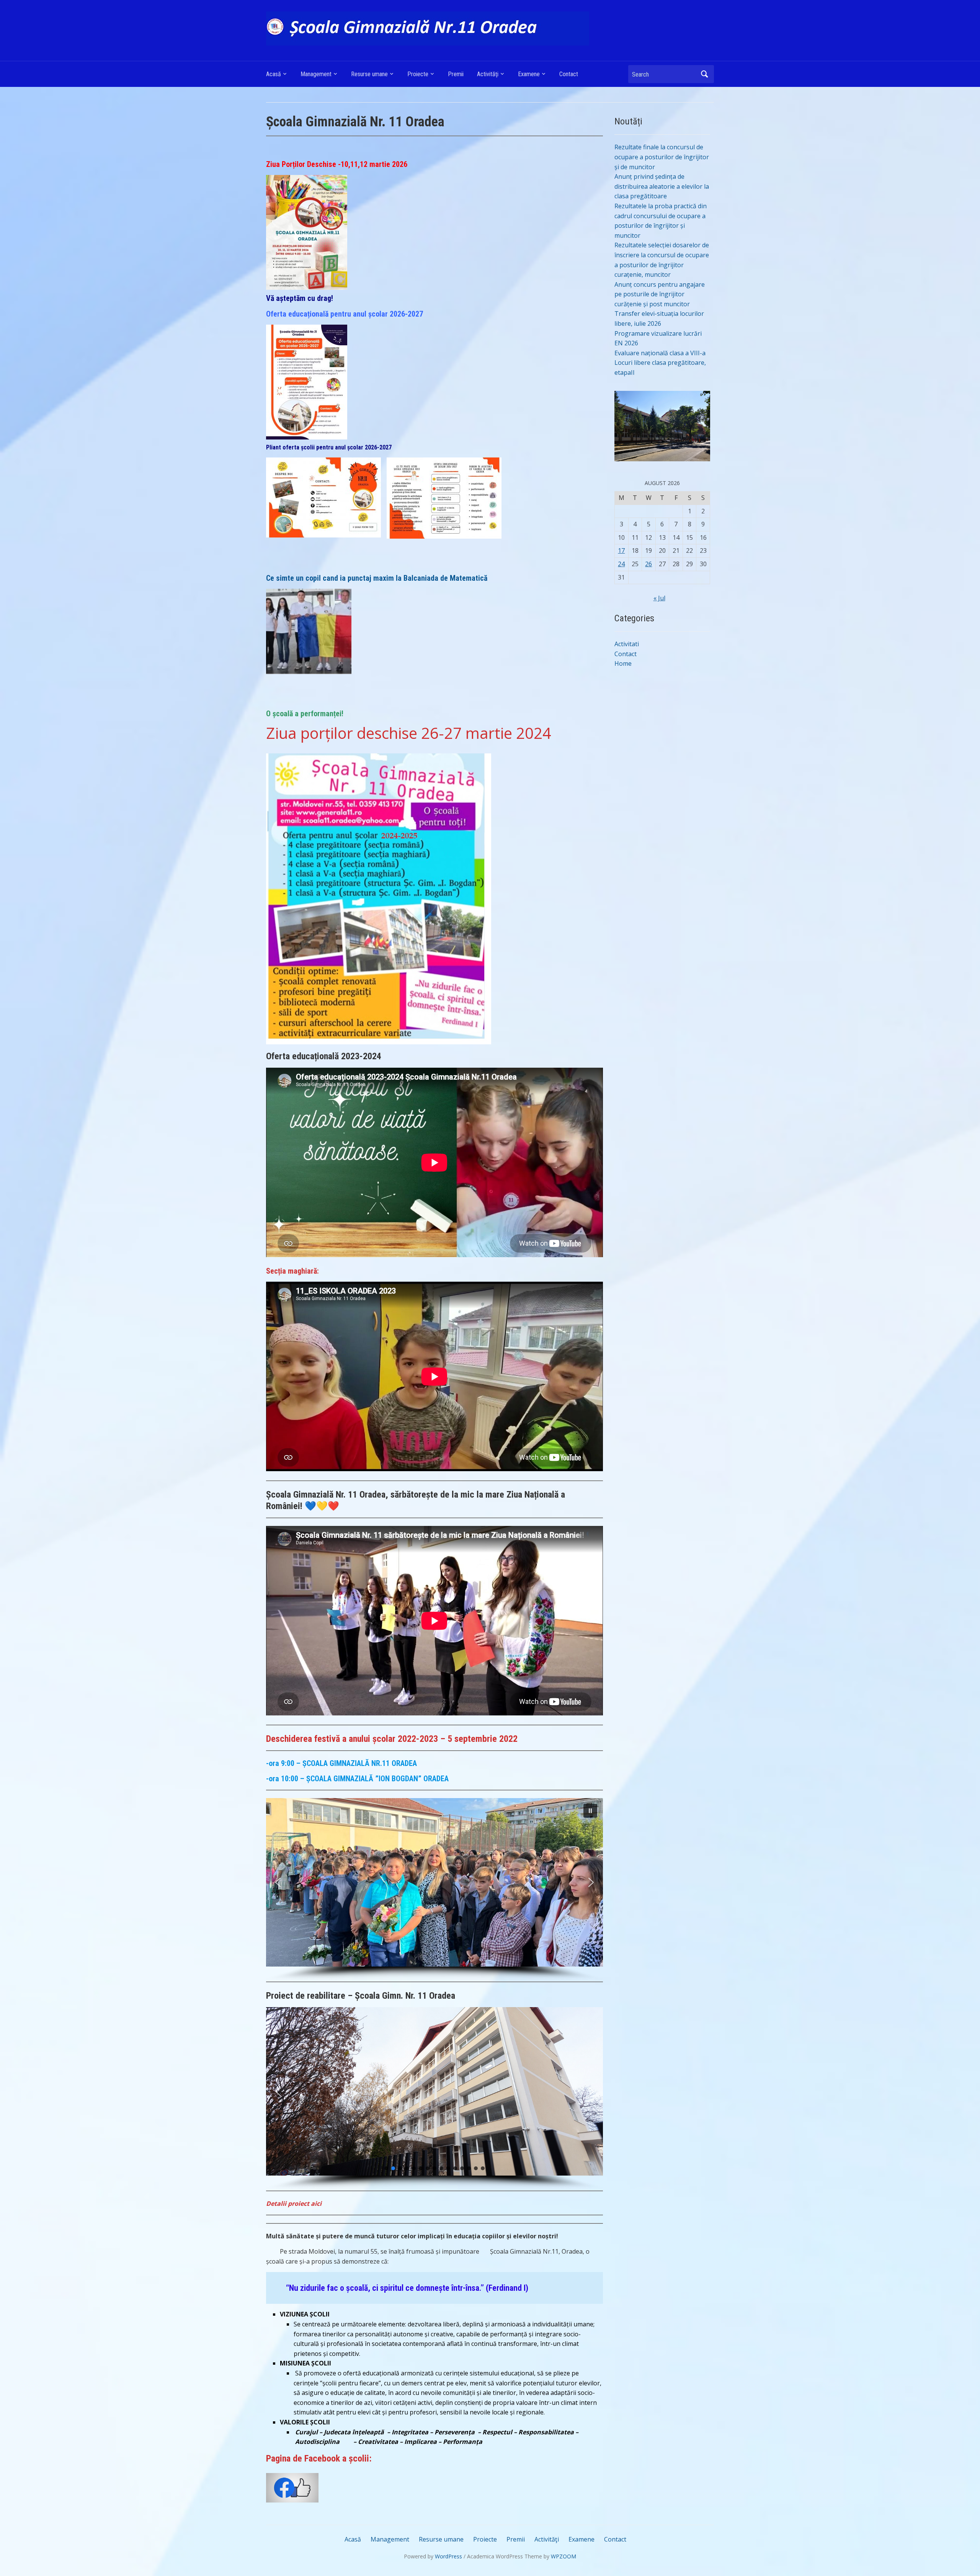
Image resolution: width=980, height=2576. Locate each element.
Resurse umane (369, 74)
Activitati (627, 644)
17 (621, 550)
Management (316, 74)
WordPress (448, 2556)
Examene (529, 74)
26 (648, 564)
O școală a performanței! (305, 714)
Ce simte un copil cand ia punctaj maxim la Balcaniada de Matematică (378, 578)
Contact (569, 74)
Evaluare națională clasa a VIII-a (660, 353)
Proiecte (418, 74)
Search (704, 74)
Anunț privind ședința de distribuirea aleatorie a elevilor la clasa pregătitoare (662, 186)
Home (623, 663)
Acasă (274, 74)
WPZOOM (563, 2556)
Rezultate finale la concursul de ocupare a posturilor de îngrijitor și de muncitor (662, 157)
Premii (456, 74)
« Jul (659, 598)
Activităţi (488, 74)
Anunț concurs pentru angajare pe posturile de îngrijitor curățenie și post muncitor (660, 294)
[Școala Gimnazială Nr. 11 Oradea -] (428, 28)
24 (621, 564)
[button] (590, 1811)
